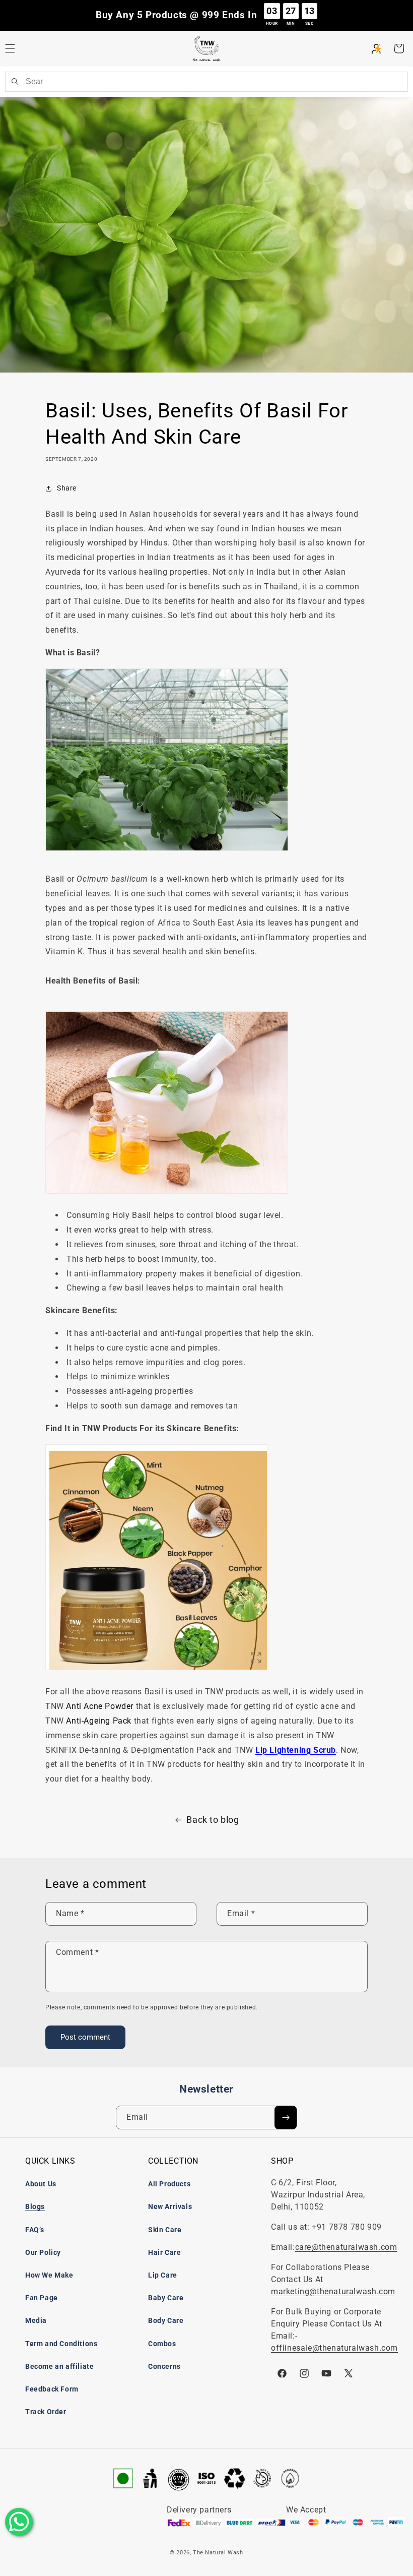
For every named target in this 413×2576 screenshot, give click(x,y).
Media (36, 2320)
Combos (162, 2344)
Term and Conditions (61, 2344)
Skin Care (165, 2230)
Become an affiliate (59, 2366)
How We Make (49, 2275)
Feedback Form (52, 2389)
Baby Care (166, 2298)
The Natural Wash (218, 2553)
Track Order (46, 2412)
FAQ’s (35, 2230)
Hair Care (164, 2252)
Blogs (35, 2206)
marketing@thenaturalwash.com (333, 2291)
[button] (399, 48)
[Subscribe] (286, 2118)
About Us (41, 2184)
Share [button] (67, 488)
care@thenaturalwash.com (346, 2247)
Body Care (166, 2320)
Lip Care (163, 2275)
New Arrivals (170, 2206)
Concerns (164, 2366)
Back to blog (213, 1820)
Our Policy (43, 2252)
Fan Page (42, 2298)
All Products (169, 2184)
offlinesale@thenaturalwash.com (334, 2348)
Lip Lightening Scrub (296, 1750)
